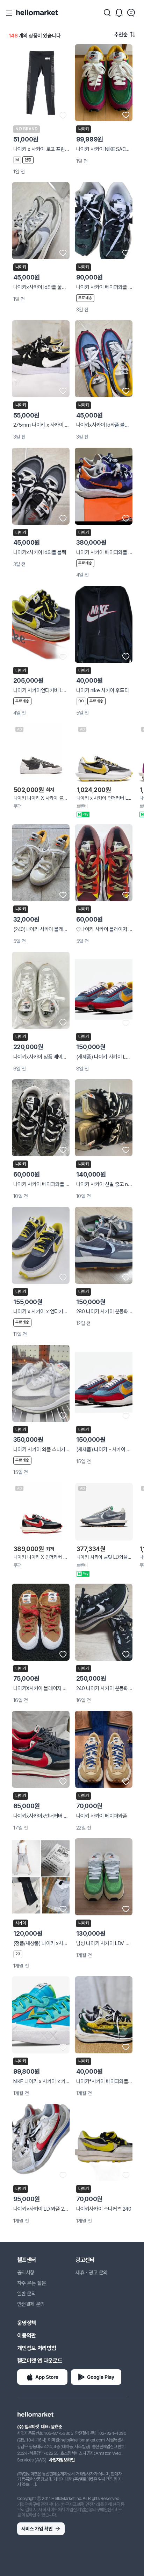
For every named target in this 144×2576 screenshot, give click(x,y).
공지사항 (26, 2273)
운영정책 (27, 2323)
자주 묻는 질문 (32, 2283)
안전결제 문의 (31, 2304)
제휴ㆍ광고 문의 (92, 2273)
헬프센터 (27, 2260)
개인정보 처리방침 (37, 2348)
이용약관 (27, 2336)
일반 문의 (27, 2294)
